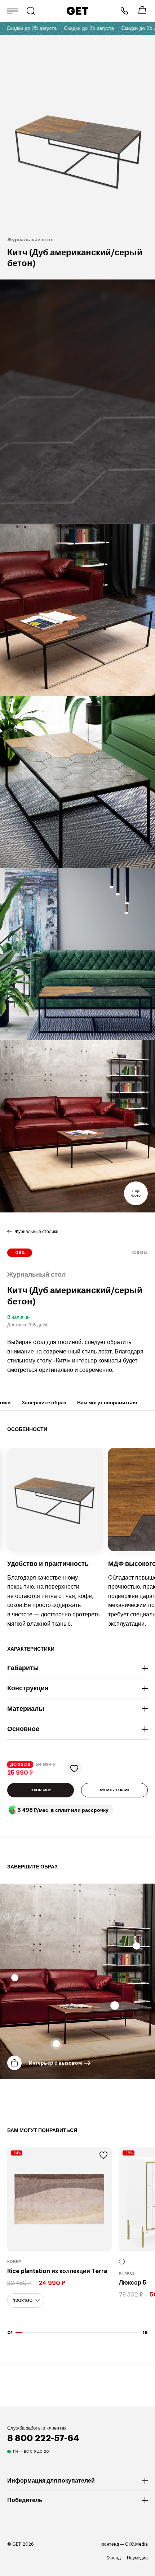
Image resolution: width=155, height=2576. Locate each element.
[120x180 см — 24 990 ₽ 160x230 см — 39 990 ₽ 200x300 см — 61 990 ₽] (26, 2300)
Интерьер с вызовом (55, 2063)
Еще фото (136, 1193)
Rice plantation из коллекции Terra (57, 2271)
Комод (127, 2273)
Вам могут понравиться (107, 1403)
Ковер (14, 2262)
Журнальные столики (36, 1232)
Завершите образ (44, 1403)
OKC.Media (136, 2544)
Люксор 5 (133, 2283)
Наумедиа (137, 2558)
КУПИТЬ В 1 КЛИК (115, 1790)
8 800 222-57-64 (124, 11)
